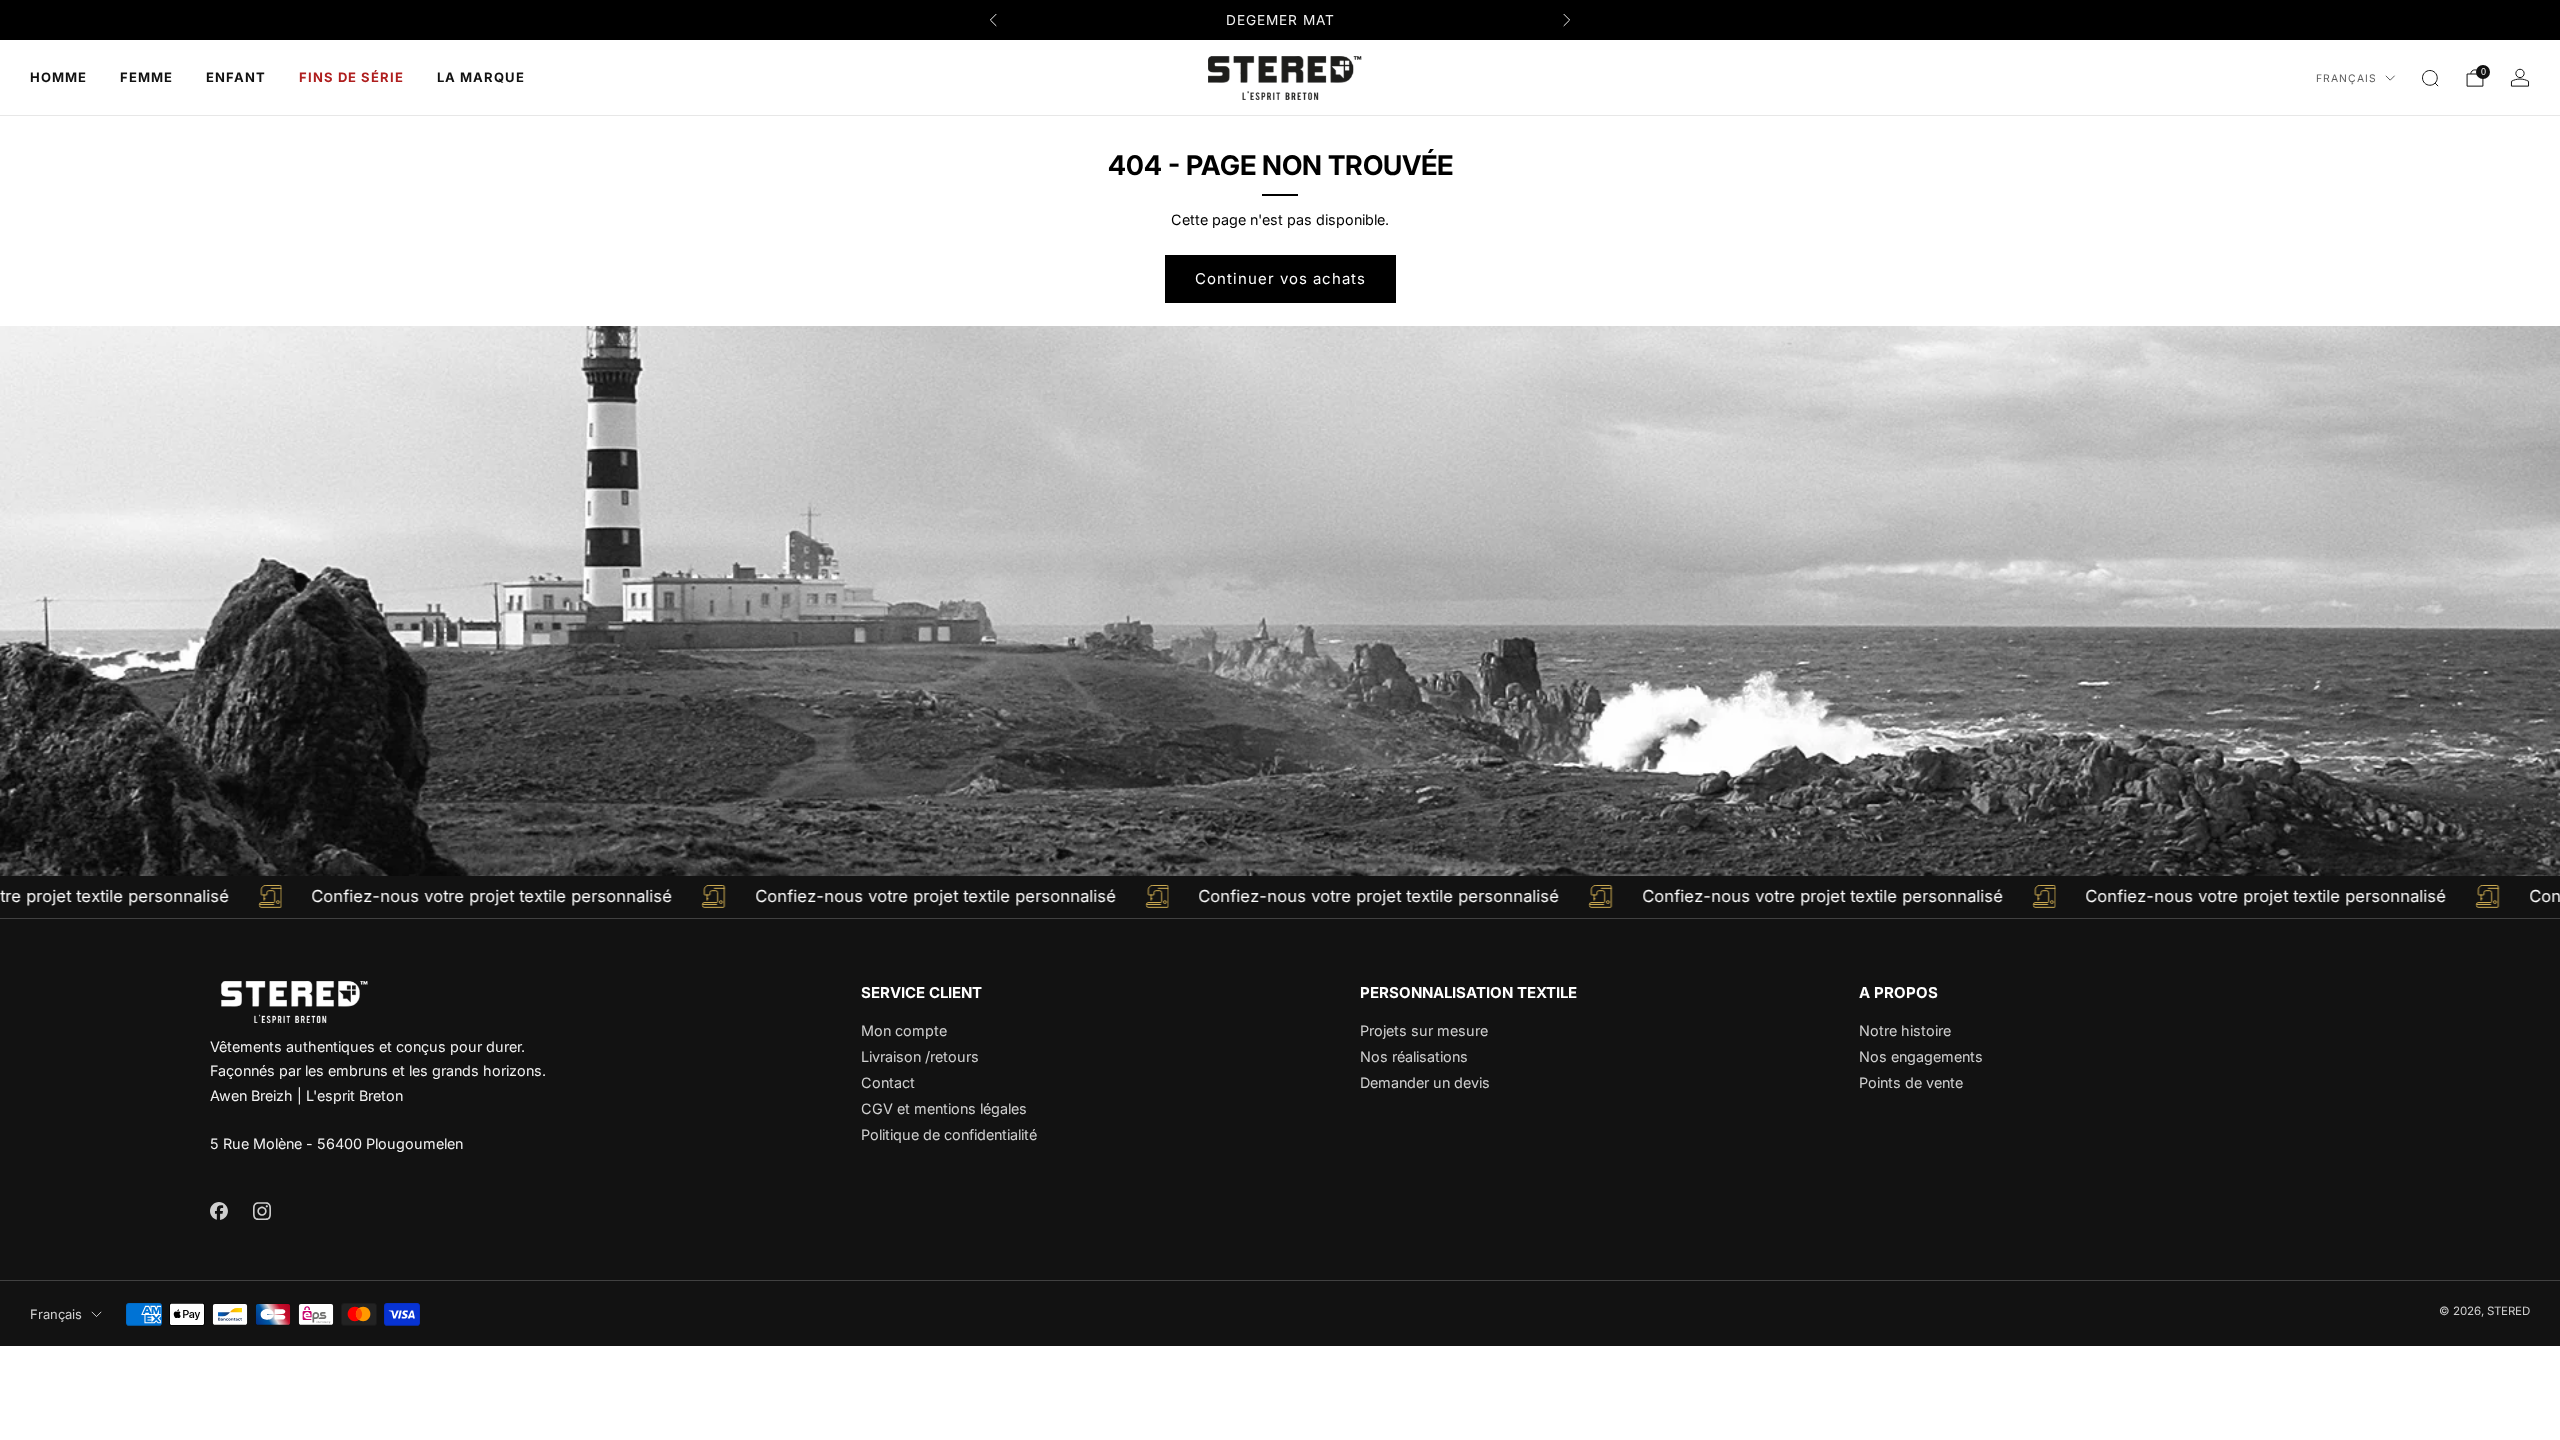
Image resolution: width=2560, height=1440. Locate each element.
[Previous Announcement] (993, 20)
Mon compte (904, 1030)
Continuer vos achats (1280, 278)
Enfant (236, 77)
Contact (888, 1082)
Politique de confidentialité (949, 1134)
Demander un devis (1425, 1082)
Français (2346, 78)
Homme (58, 77)
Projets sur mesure (1424, 1030)
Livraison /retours (920, 1056)
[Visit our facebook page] (218, 1210)
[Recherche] (2430, 78)
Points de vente (1911, 1082)
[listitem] (1280, 20)
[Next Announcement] (1567, 20)
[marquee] (1280, 897)
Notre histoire (1905, 1030)
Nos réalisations (1414, 1056)
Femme (146, 77)
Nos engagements (1921, 1056)
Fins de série (351, 77)
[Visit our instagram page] (261, 1210)
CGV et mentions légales (944, 1108)
